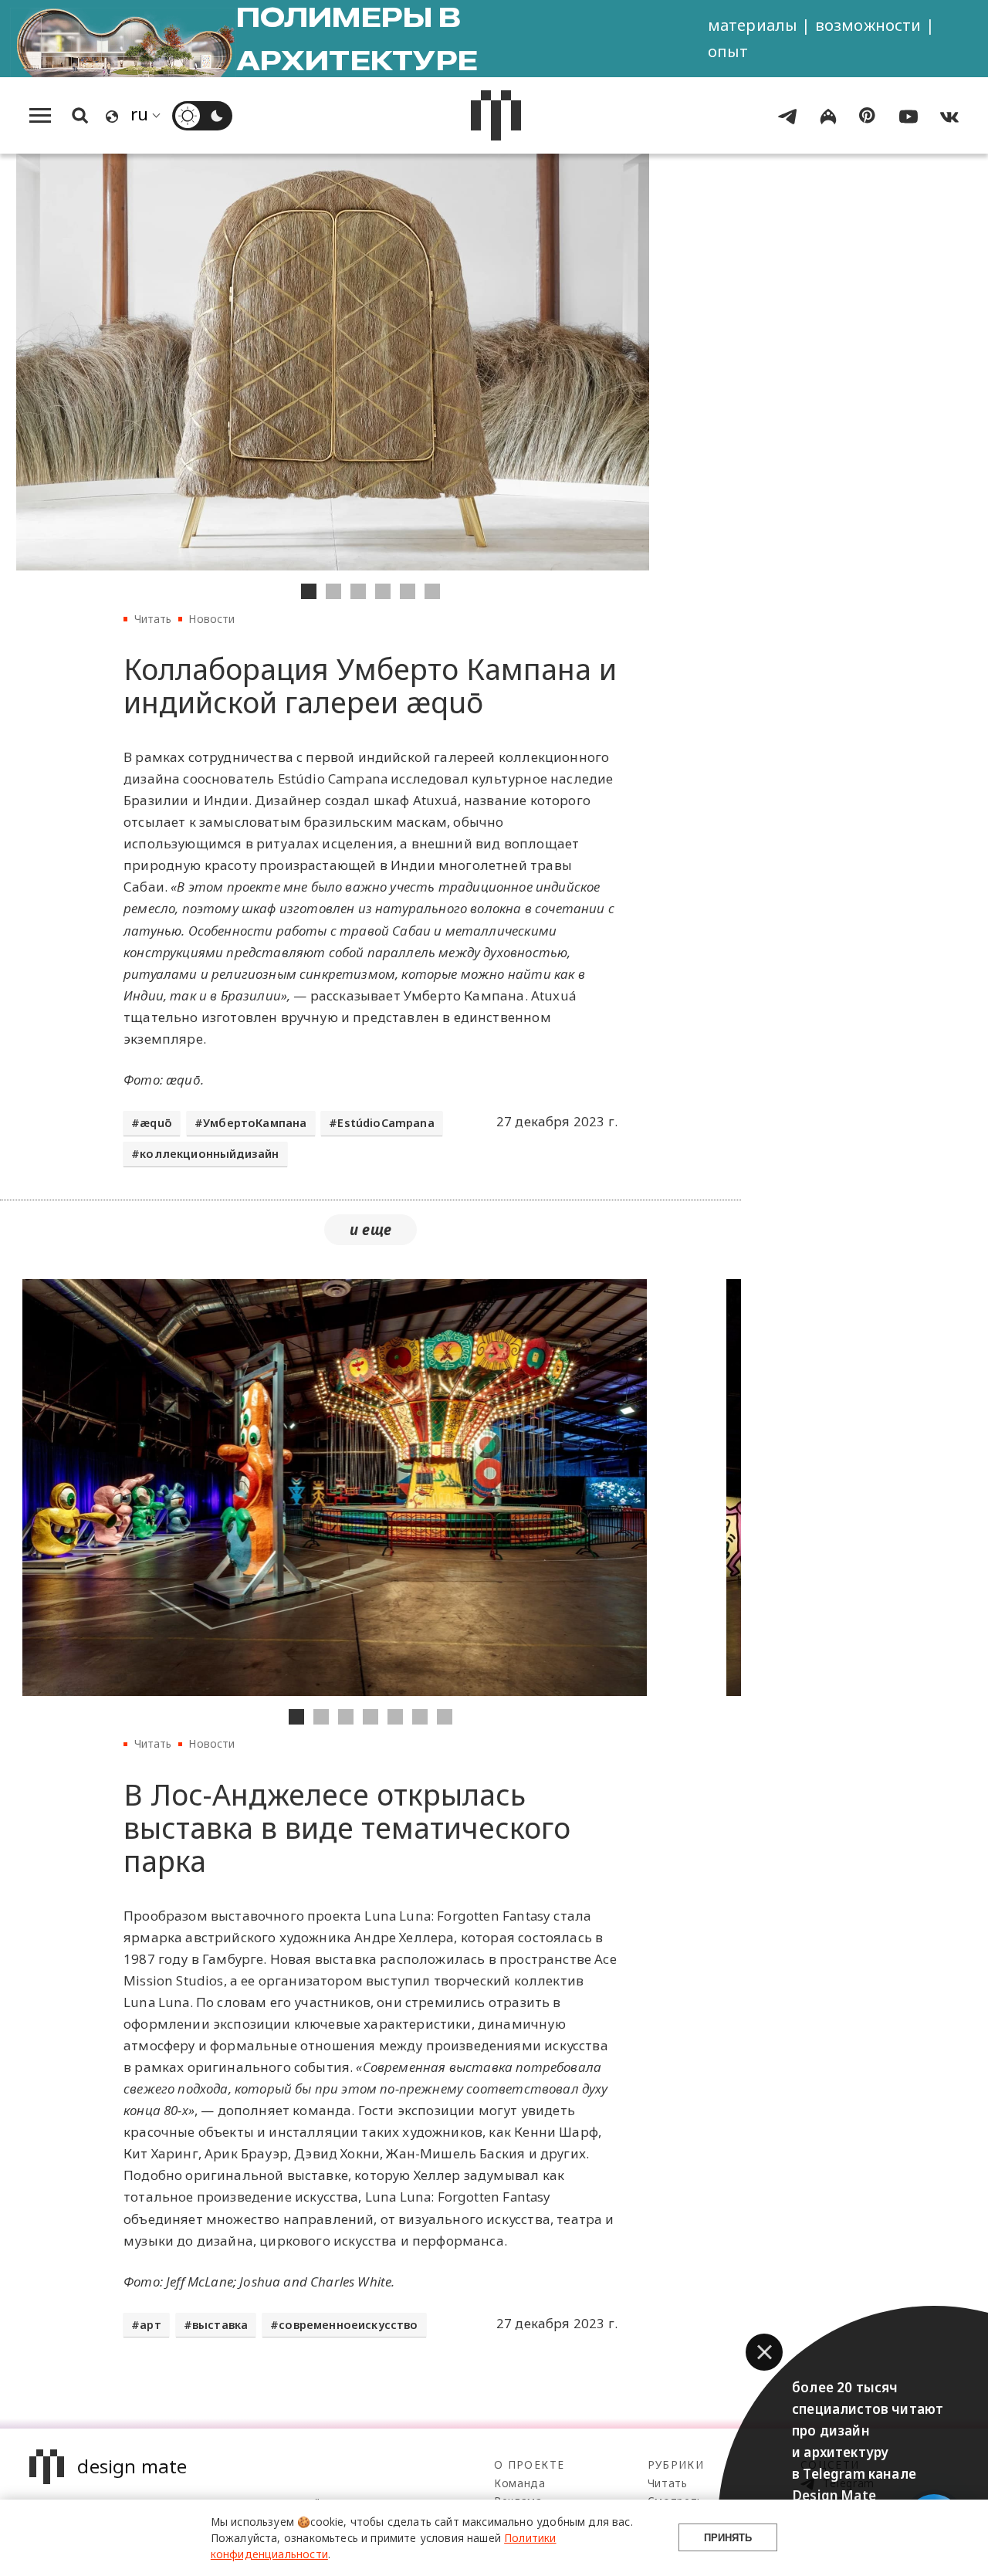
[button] (764, 2352)
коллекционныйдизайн (209, 1154)
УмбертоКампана (255, 1123)
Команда (520, 2483)
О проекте (529, 2464)
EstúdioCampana (386, 1123)
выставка (220, 2325)
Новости (211, 619)
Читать (153, 619)
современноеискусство (348, 2325)
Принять (728, 2538)
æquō (156, 1123)
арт (151, 2325)
